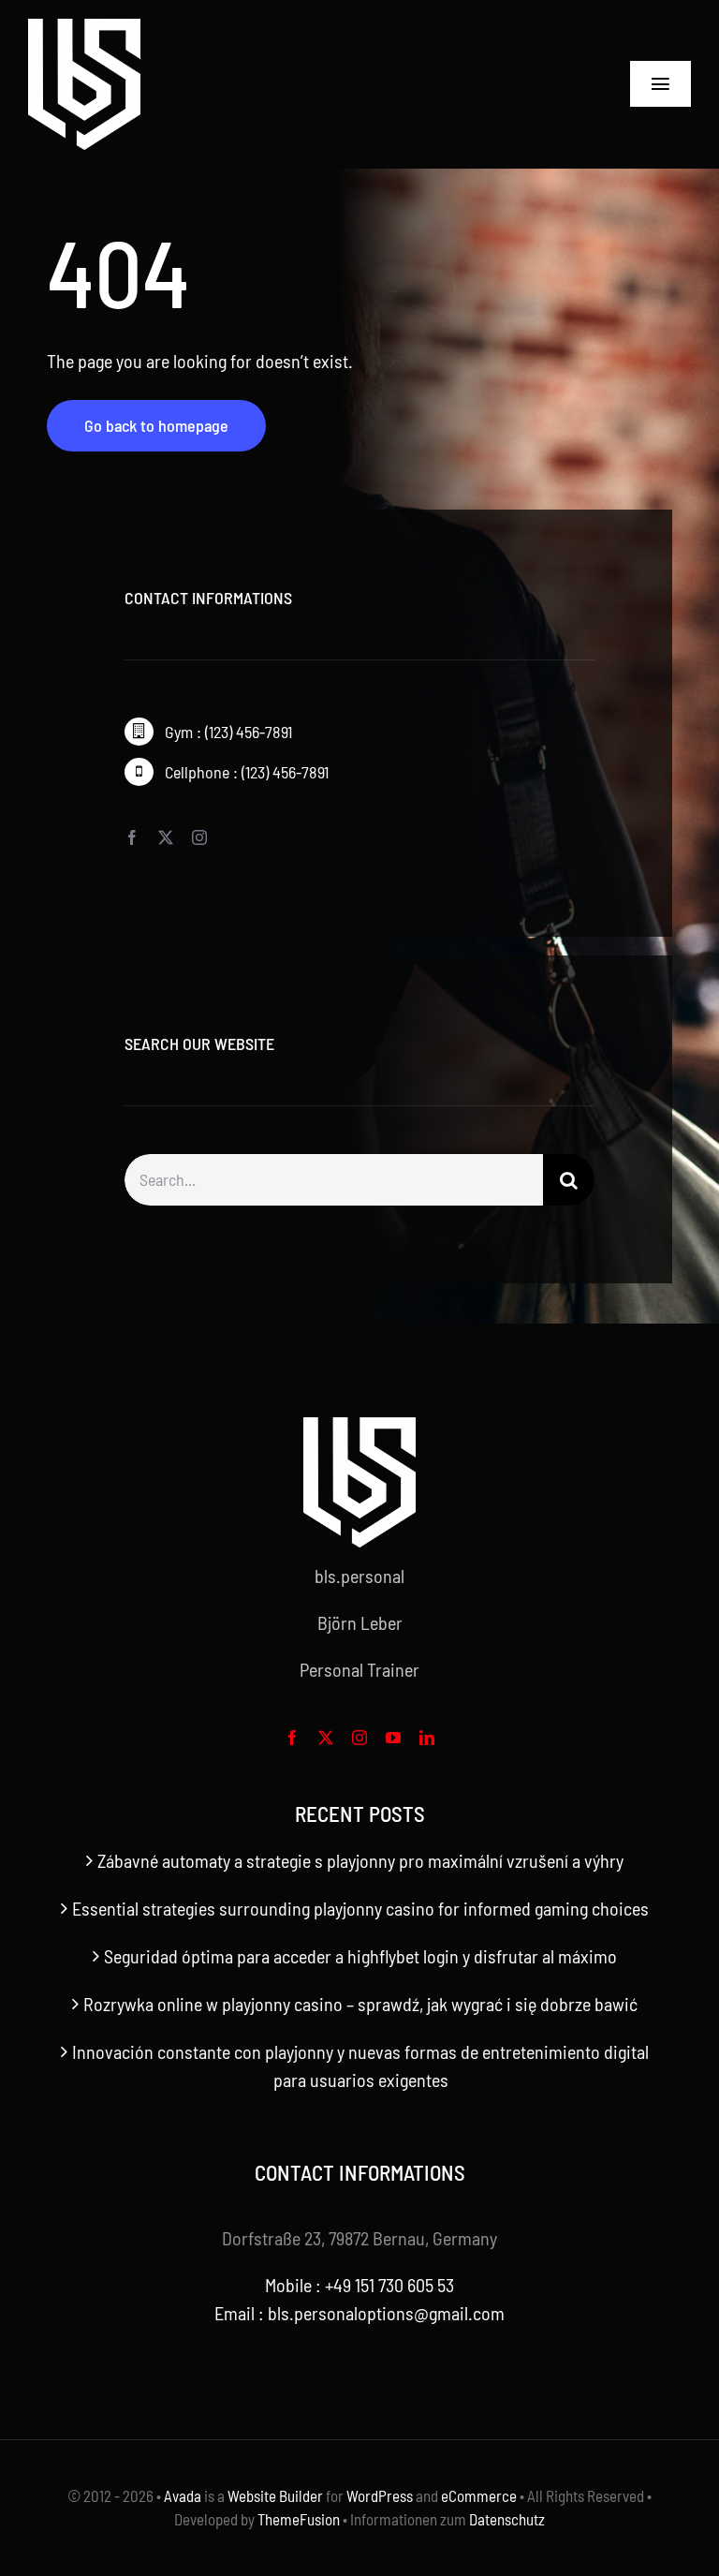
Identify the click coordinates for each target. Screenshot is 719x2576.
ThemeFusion (299, 2519)
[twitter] (166, 837)
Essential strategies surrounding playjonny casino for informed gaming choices (360, 1908)
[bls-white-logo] (84, 28)
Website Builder (275, 2495)
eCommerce (479, 2495)
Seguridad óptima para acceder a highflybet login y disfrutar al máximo (360, 1956)
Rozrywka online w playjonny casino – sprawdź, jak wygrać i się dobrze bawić (360, 2004)
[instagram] (199, 837)
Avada (183, 2495)
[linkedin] (427, 1738)
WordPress (380, 2495)
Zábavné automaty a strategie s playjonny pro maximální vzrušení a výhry (360, 1860)
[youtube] (393, 1738)
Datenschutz (507, 2519)
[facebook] (132, 837)
